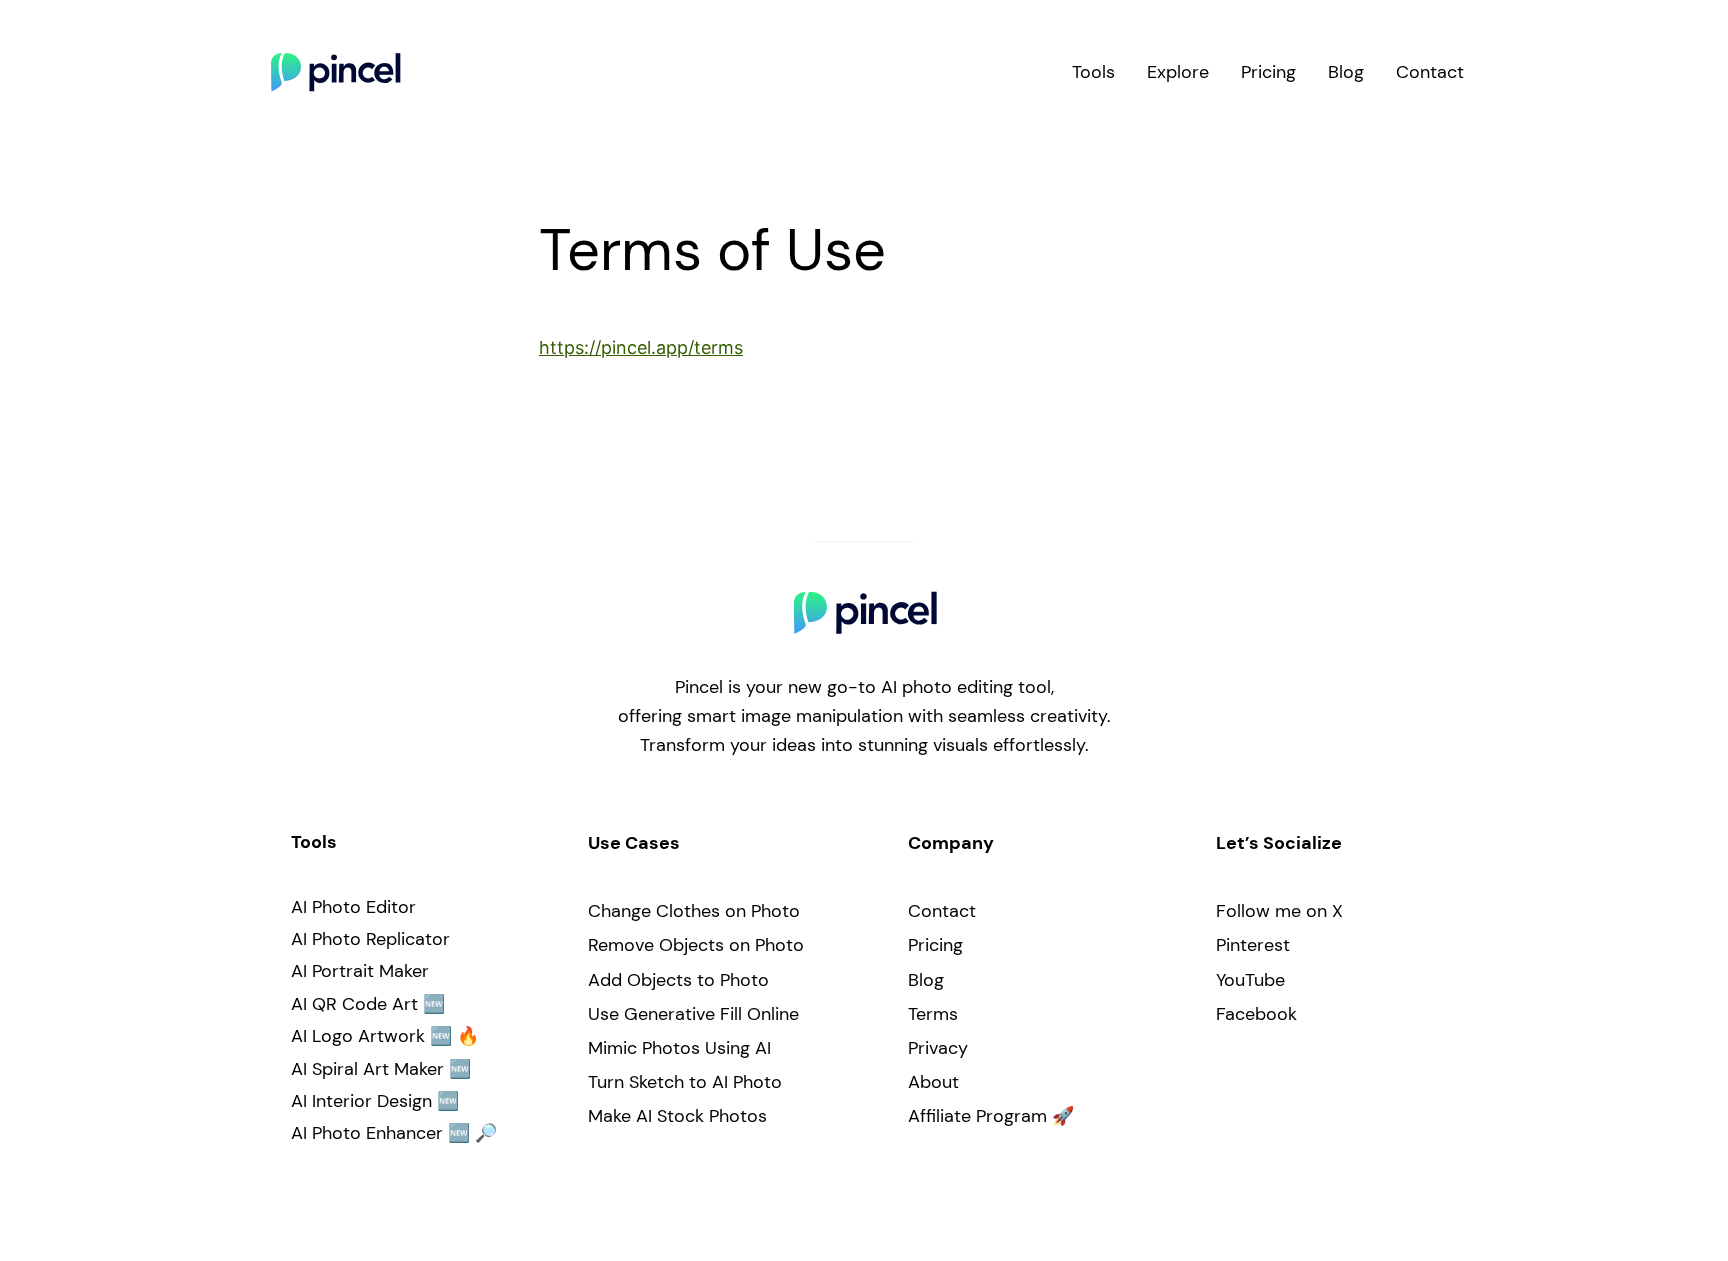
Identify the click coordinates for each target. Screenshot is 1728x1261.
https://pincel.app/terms (641, 347)
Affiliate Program (977, 1116)
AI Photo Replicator (370, 939)
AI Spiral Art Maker (367, 1069)
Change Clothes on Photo (694, 911)
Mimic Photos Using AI (679, 1048)
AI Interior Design (361, 1101)
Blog (926, 980)
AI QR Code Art (354, 1004)
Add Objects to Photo (678, 980)
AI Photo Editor (353, 907)
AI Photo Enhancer (367, 1133)
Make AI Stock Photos (677, 1116)
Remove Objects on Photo (696, 945)
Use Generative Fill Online (693, 1014)
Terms (933, 1014)
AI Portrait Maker (360, 971)
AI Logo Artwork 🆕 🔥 (385, 1036)
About (933, 1082)
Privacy (938, 1048)
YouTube (1250, 980)
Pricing (935, 945)
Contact (942, 911)
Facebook (1256, 1014)
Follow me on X (1279, 911)
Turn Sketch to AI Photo (685, 1082)
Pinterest (1253, 945)
